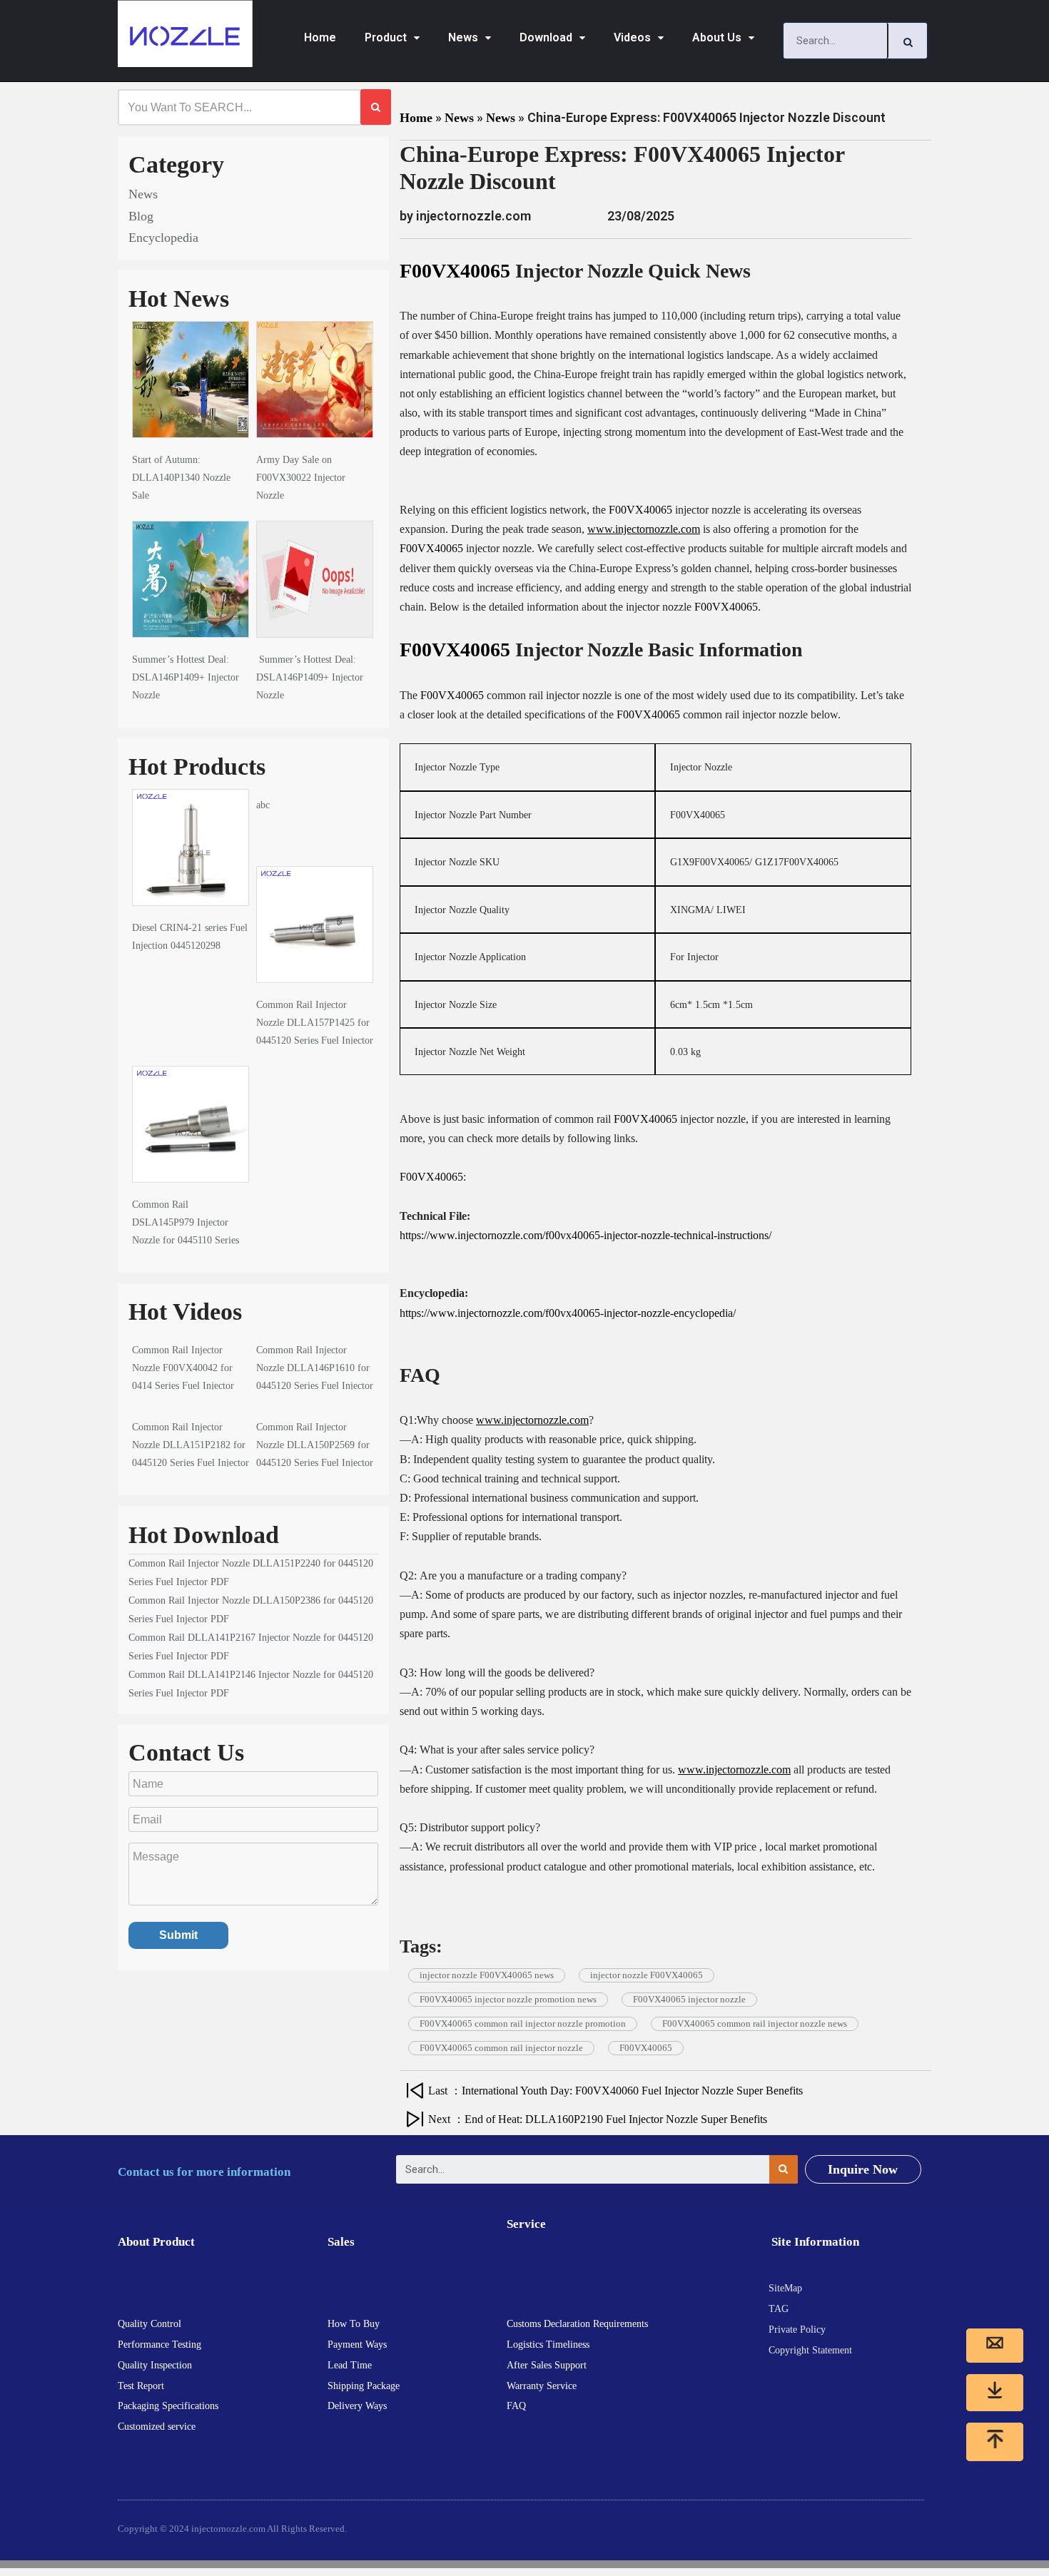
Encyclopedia (163, 238)
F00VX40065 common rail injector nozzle (501, 2048)
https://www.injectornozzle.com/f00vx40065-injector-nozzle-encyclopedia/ (568, 1313)
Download (546, 37)
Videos (632, 37)
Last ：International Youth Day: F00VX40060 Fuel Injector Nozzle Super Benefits (615, 2091)
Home (320, 37)
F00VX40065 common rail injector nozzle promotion (523, 2023)
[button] (863, 2169)
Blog (141, 216)
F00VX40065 (455, 271)
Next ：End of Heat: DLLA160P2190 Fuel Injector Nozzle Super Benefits (598, 2119)
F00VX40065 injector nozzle (689, 1999)
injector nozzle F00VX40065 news (487, 1975)
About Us (717, 37)
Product (386, 37)
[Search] (908, 41)
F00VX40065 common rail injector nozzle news (755, 2023)
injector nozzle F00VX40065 (647, 1975)
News (463, 37)
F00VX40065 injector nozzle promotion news (508, 1999)
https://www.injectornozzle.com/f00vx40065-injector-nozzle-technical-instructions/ (586, 1235)
